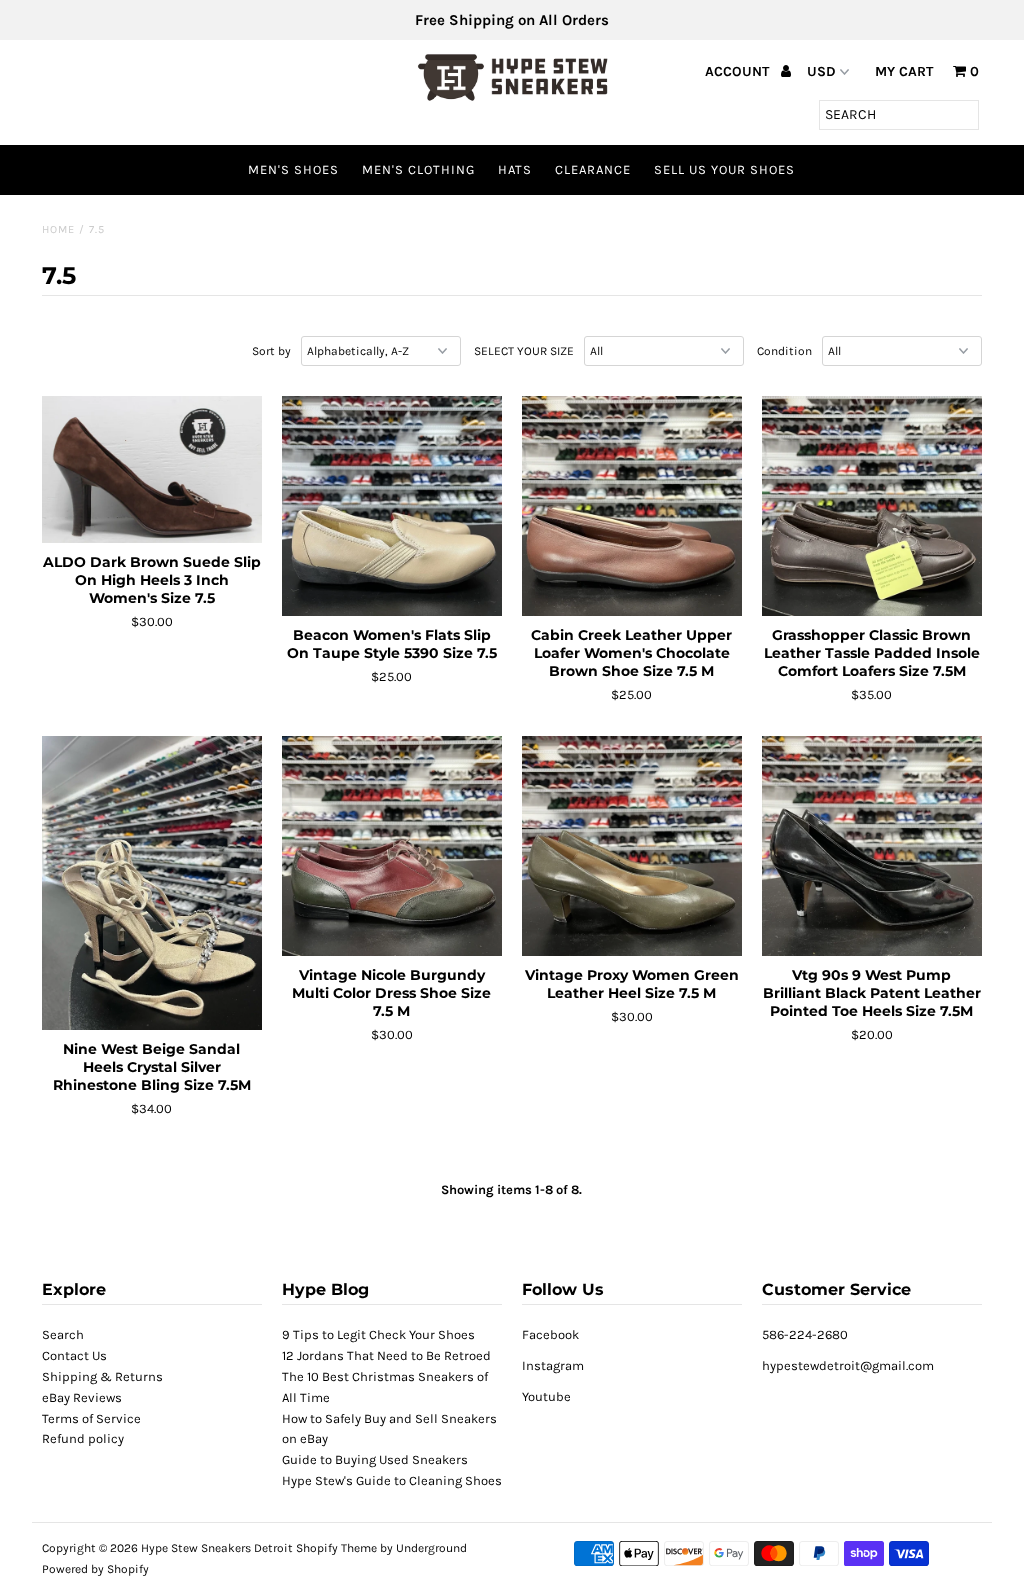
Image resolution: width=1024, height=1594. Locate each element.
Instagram (553, 1365)
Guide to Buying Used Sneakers (375, 1459)
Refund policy (83, 1438)
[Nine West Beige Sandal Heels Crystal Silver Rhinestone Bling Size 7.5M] (152, 883)
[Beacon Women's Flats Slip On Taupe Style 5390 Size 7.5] (392, 506)
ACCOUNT (739, 71)
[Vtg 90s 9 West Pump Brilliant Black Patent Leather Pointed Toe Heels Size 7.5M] (872, 846)
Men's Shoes (293, 169)
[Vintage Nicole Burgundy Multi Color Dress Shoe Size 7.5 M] (392, 846)
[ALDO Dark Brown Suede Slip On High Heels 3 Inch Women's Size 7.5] (152, 469)
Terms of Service (91, 1418)
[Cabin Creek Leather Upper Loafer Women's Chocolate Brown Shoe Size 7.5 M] (632, 506)
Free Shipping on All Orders (512, 20)
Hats (515, 169)
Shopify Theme (336, 1548)
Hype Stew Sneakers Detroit (217, 1548)
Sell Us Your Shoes (724, 169)
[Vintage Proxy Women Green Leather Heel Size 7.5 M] (632, 846)
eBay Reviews (82, 1397)
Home (58, 229)
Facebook (550, 1334)
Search (63, 1334)
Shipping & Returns (102, 1376)
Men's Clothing (418, 169)
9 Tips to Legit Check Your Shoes (378, 1334)
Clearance (593, 169)
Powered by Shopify (95, 1569)
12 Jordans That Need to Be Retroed (386, 1355)
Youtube (546, 1396)
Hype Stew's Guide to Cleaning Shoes (392, 1480)
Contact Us (74, 1355)
